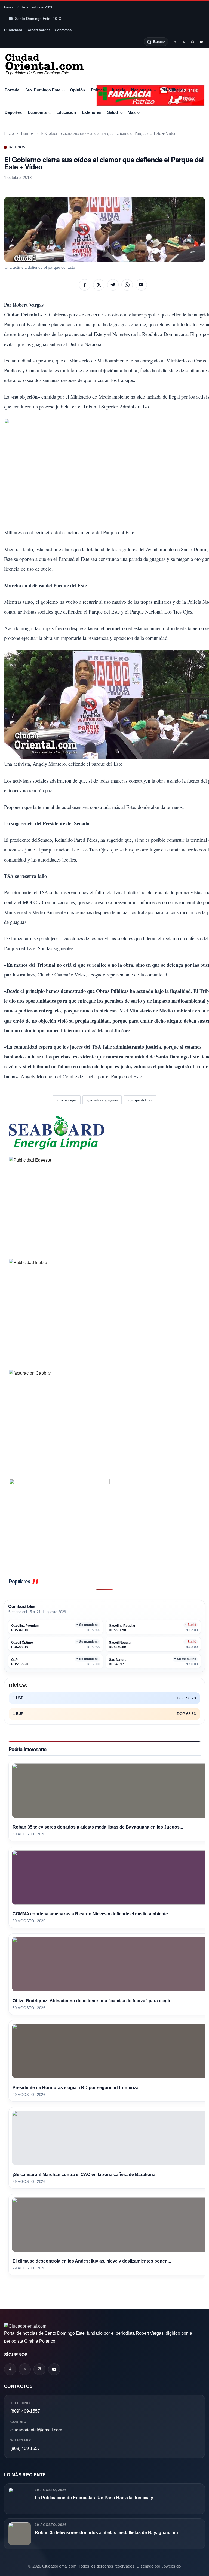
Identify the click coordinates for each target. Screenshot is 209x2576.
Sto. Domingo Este (43, 90)
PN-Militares (173, 90)
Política (98, 90)
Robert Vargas (39, 30)
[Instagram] (192, 42)
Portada (12, 90)
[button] (104, 230)
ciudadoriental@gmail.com (36, 2430)
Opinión (77, 90)
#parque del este (140, 1100)
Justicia (118, 90)
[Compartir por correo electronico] (141, 285)
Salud (113, 112)
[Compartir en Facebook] (85, 285)
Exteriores (91, 112)
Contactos (63, 30)
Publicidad (13, 30)
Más (132, 112)
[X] (184, 42)
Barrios (27, 133)
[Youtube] (201, 42)
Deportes (13, 112)
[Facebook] (175, 42)
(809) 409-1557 (25, 2411)
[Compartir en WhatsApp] (127, 285)
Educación (66, 112)
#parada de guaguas (102, 1100)
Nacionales (141, 90)
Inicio (9, 133)
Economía (37, 112)
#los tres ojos (67, 1100)
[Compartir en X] (99, 285)
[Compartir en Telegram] (113, 285)
